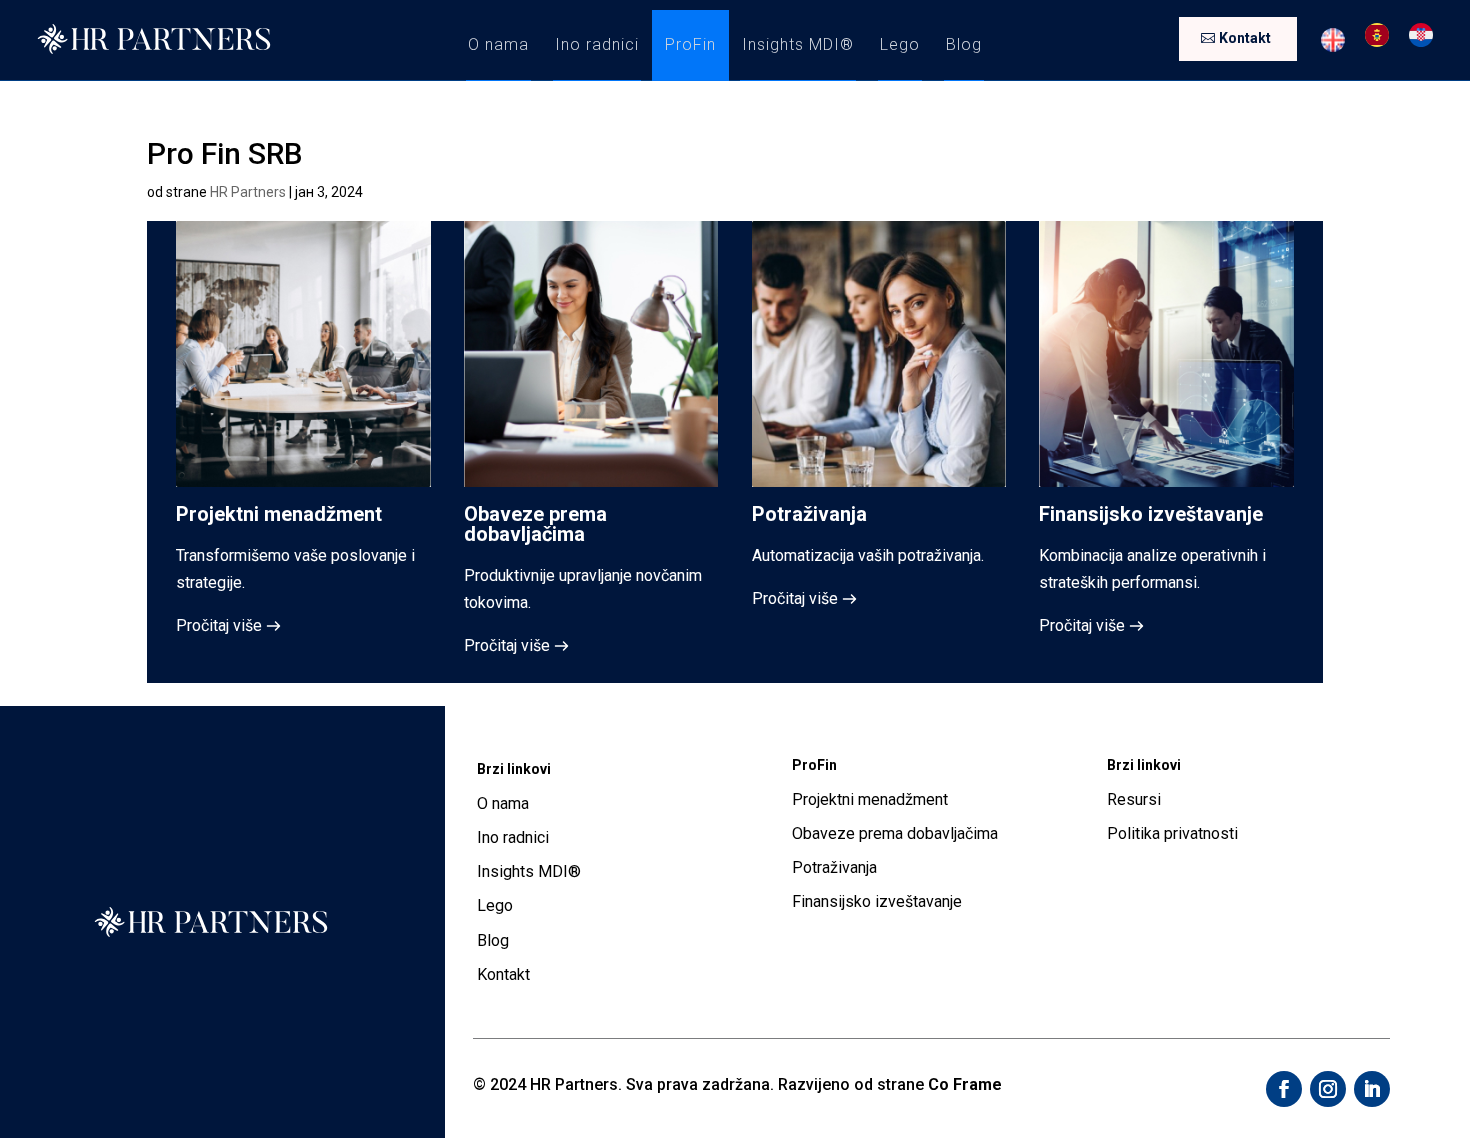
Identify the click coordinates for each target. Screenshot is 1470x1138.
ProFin (690, 44)
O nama (498, 44)
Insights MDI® (798, 44)
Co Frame (965, 1084)
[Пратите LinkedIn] (1372, 1089)
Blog (964, 44)
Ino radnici (597, 44)
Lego (900, 44)
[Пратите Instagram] (1328, 1089)
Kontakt (1245, 38)
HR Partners (248, 192)
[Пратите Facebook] (1284, 1089)
